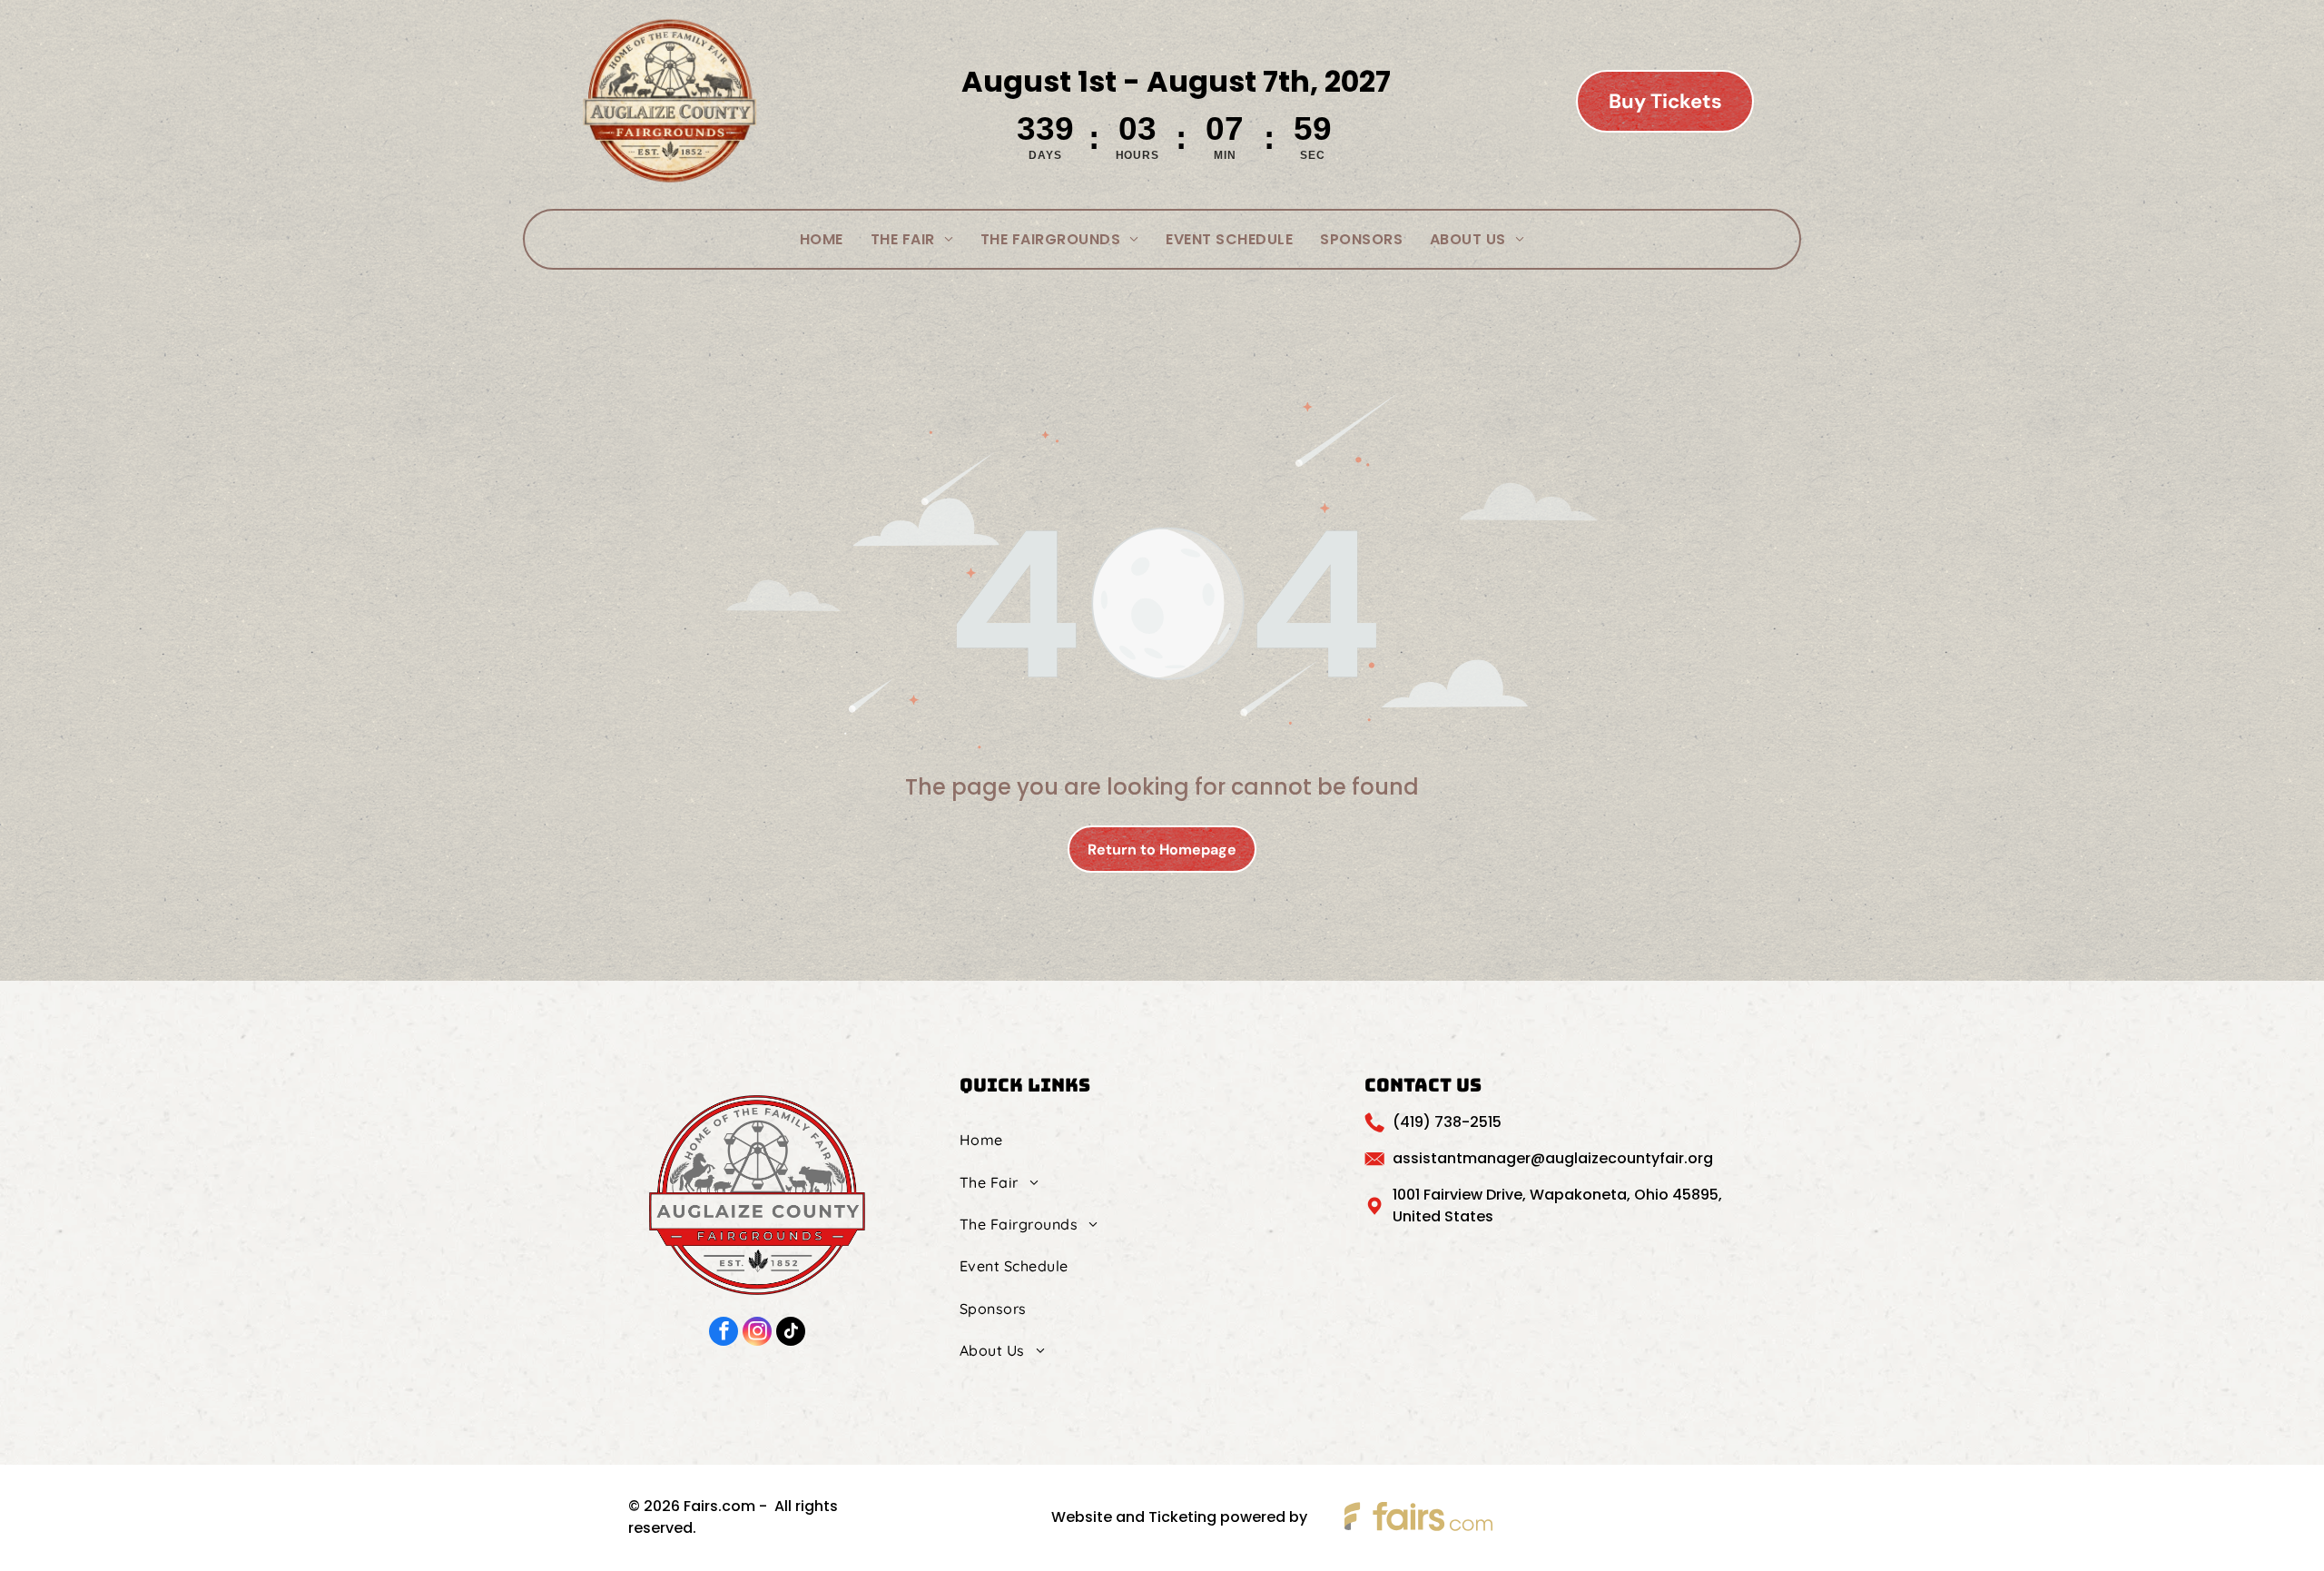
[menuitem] (822, 239)
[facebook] (724, 1334)
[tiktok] (791, 1334)
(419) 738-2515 (1447, 1122)
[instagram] (757, 1334)
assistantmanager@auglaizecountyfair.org (1553, 1158)
